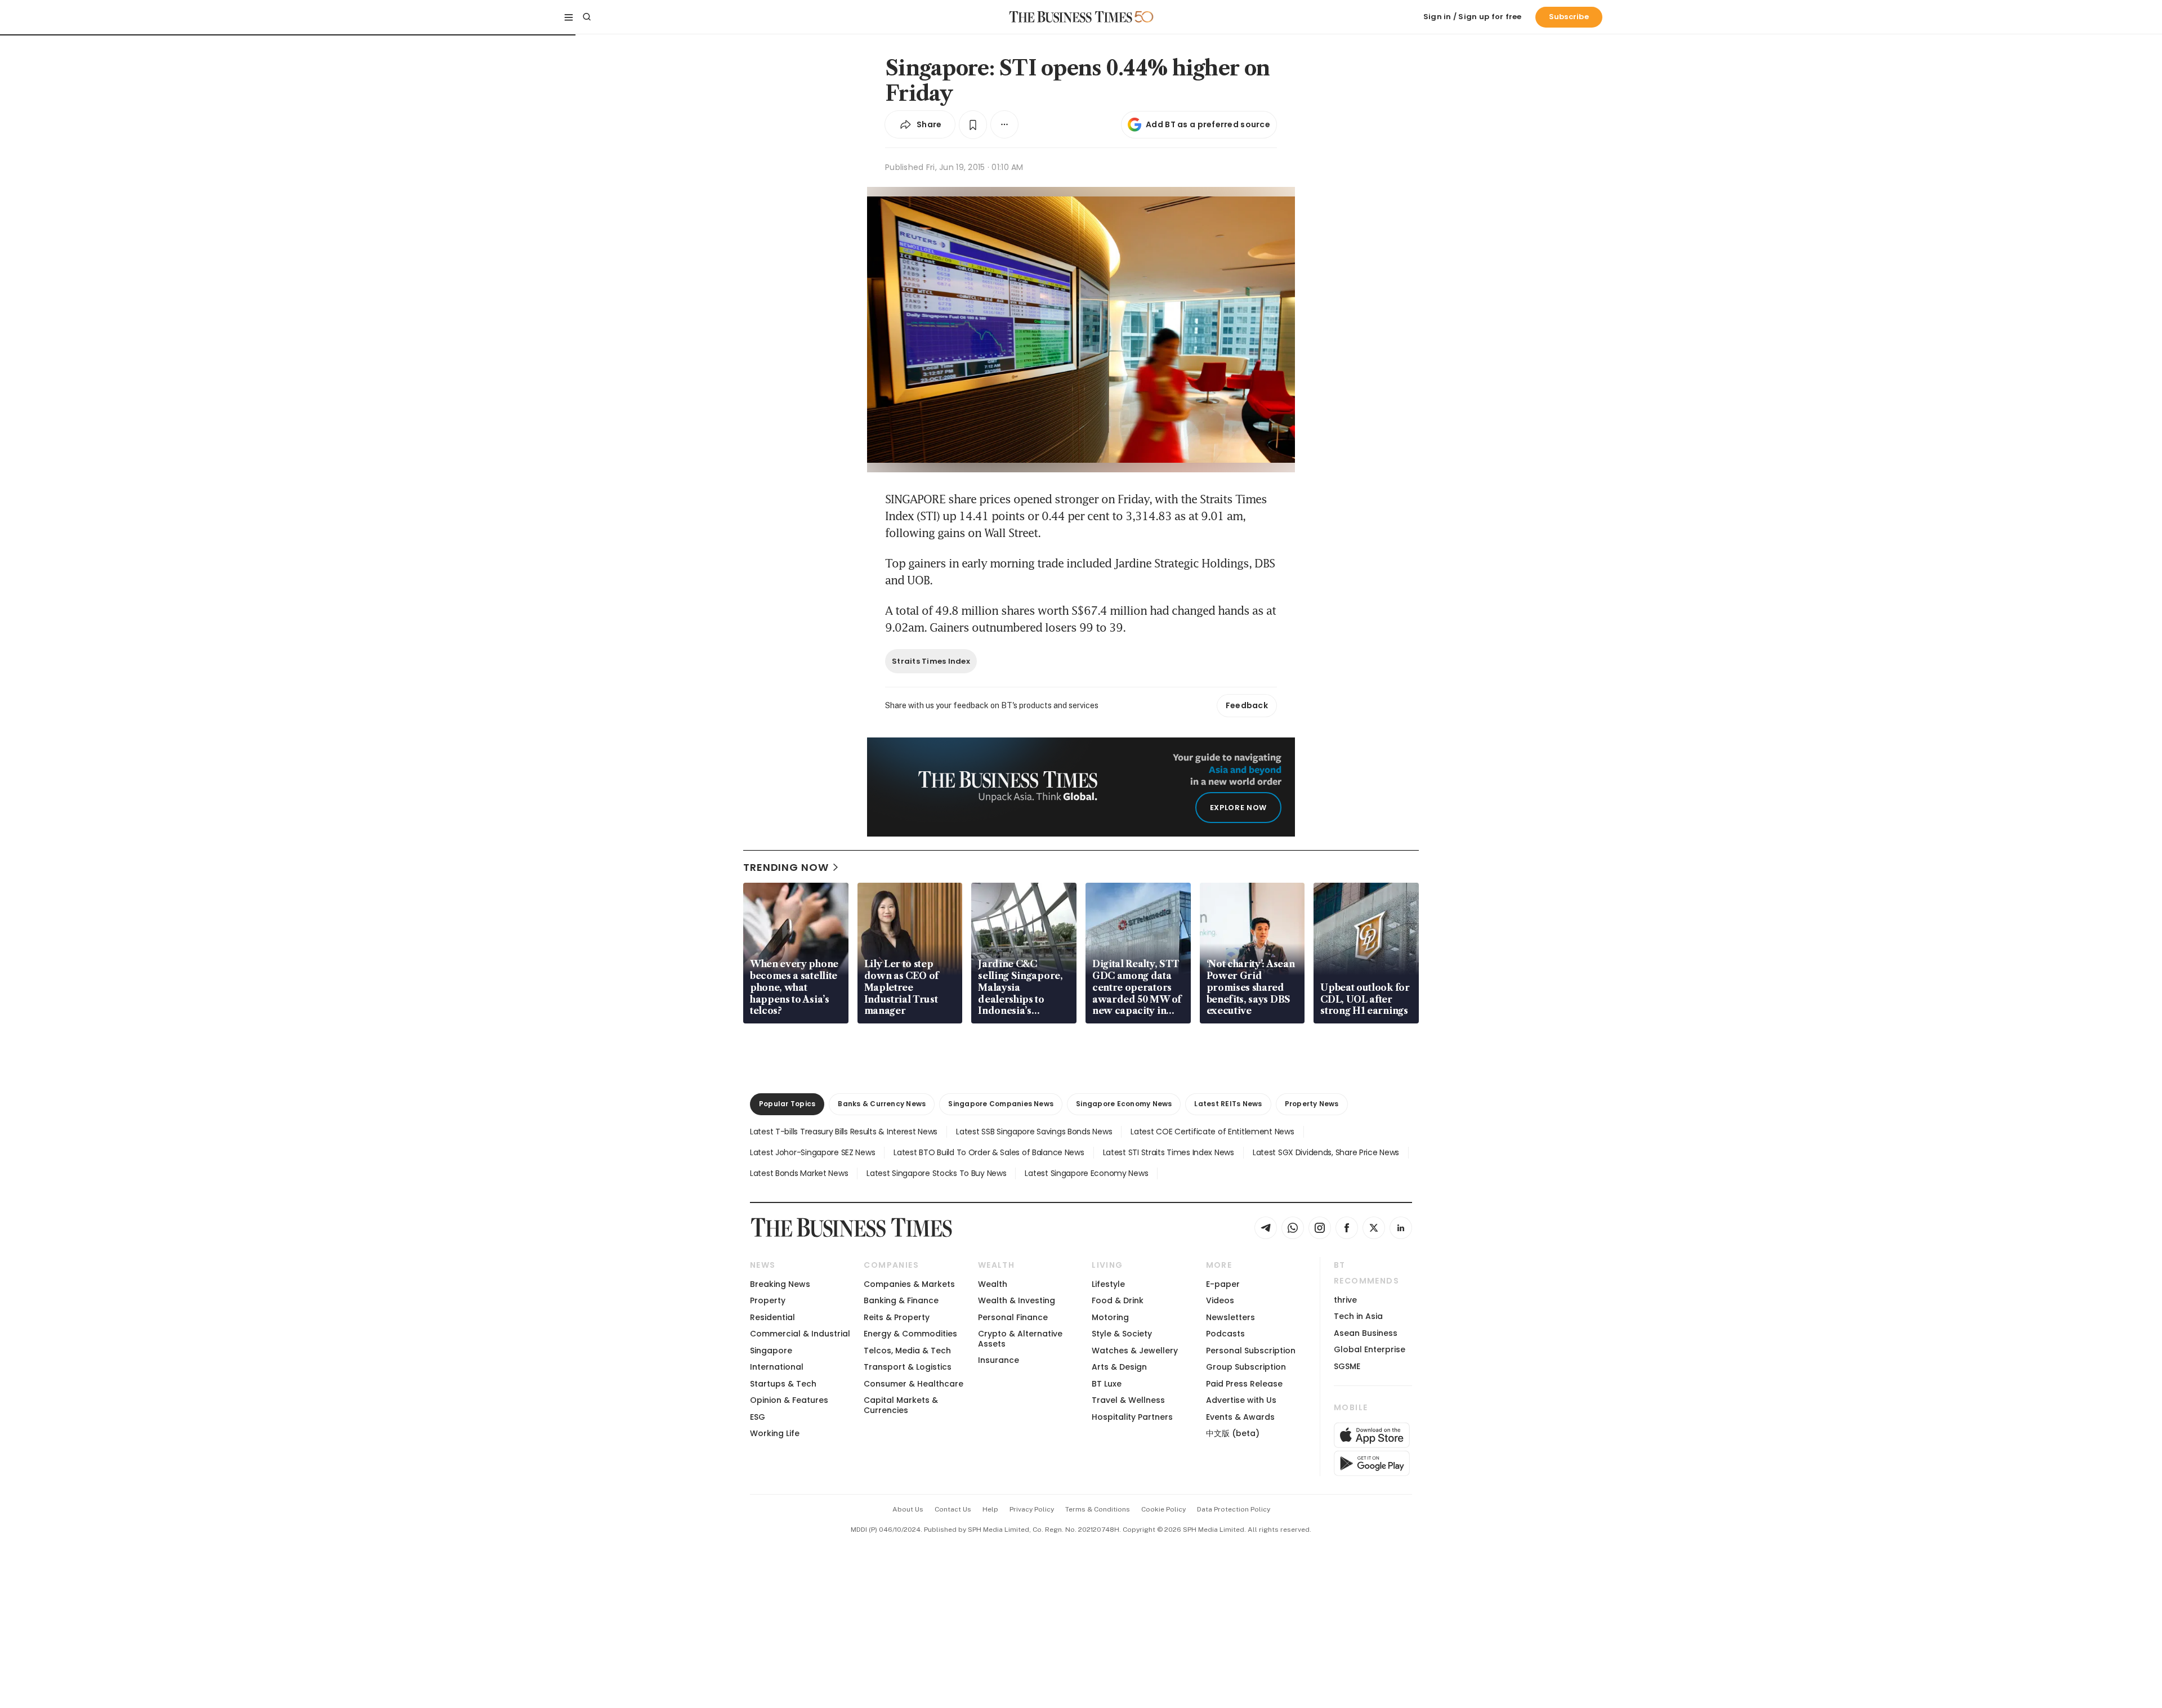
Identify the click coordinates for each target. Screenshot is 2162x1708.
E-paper (1223, 1284)
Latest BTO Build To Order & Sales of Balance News (989, 1152)
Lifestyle (1108, 1284)
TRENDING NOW (786, 867)
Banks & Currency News (882, 1104)
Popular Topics (787, 1104)
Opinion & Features (789, 1400)
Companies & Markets (909, 1284)
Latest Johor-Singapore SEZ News (812, 1152)
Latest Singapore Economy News (1086, 1173)
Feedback (1247, 705)
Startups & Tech (783, 1384)
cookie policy (1163, 1509)
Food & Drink (1118, 1300)
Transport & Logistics (908, 1367)
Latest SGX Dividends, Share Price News (1326, 1152)
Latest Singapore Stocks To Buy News (936, 1173)
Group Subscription (1246, 1367)
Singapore (771, 1351)
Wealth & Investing (1017, 1300)
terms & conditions (1098, 1509)
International (777, 1367)
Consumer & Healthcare (914, 1384)
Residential (772, 1317)
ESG (758, 1417)
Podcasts (1225, 1334)
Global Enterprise (1370, 1349)
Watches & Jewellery (1135, 1351)
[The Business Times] (1071, 17)
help (990, 1509)
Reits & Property (897, 1317)
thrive (1345, 1300)
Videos (1220, 1300)
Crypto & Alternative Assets (1020, 1338)
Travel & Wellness (1128, 1400)
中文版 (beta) (1233, 1433)
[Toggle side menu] (569, 17)
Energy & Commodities (910, 1334)
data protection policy (1234, 1509)
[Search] (587, 17)
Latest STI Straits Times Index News (1169, 1152)
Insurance (999, 1360)
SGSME (1347, 1366)
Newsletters (1230, 1317)
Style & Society (1122, 1334)
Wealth (993, 1284)
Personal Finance (1013, 1317)
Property (768, 1300)
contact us (953, 1509)
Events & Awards (1240, 1417)
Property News (1312, 1104)
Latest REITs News (1228, 1104)
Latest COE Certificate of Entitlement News (1212, 1132)
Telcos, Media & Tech (907, 1351)
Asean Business (1366, 1333)
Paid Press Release (1244, 1384)
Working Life (775, 1433)
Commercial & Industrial (800, 1334)
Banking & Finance (901, 1300)
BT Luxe (1107, 1384)
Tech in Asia (1358, 1316)
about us (908, 1509)
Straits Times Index (931, 661)
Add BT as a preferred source (1208, 124)
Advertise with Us (1241, 1400)
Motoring (1110, 1317)
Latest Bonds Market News (799, 1173)
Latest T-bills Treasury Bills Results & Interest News (844, 1132)
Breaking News (780, 1284)
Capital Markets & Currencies (901, 1405)
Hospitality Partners (1132, 1417)
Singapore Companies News (1001, 1104)
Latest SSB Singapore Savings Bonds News (1034, 1132)
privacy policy (1032, 1509)
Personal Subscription (1251, 1351)
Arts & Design (1119, 1367)
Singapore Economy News (1124, 1104)
